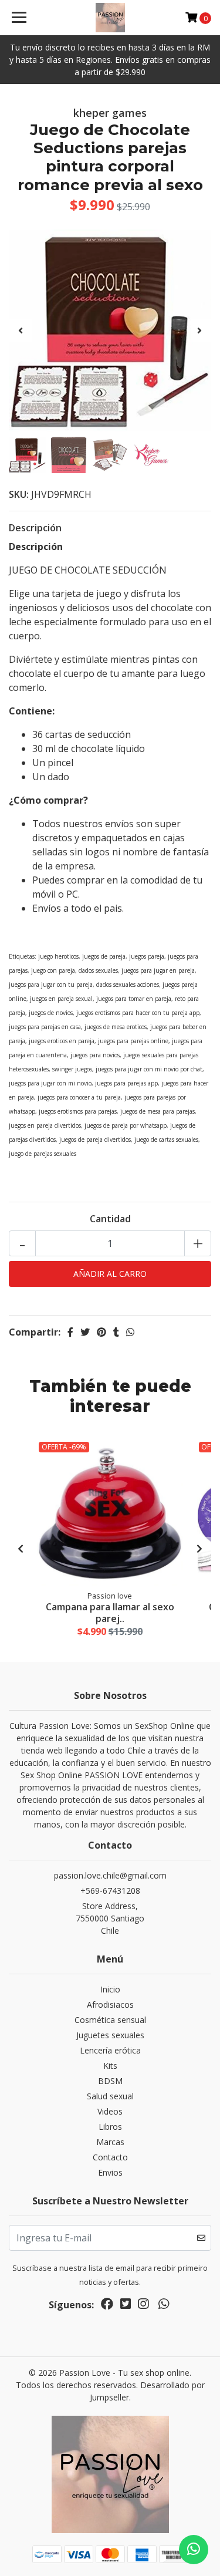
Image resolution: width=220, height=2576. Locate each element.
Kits (110, 2066)
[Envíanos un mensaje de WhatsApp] (194, 2550)
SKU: (19, 494)
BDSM (110, 2081)
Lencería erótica (110, 2050)
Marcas (110, 2142)
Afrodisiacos (110, 2005)
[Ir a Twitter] (126, 2306)
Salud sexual (110, 2096)
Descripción (35, 528)
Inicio (110, 1989)
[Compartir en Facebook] (70, 1332)
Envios (110, 2172)
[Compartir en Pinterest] (101, 1332)
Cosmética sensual (110, 2020)
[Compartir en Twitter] (85, 1332)
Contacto (110, 2157)
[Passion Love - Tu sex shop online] (110, 18)
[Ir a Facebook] (107, 2306)
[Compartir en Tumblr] (116, 1332)
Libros (110, 2127)
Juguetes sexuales (110, 2035)
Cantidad (110, 1219)
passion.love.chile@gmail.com (110, 1875)
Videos (110, 2111)
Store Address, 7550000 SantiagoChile (110, 1918)
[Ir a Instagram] (143, 2306)
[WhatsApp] (163, 2306)
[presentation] (21, 331)
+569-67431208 (110, 1891)
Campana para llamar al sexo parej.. (110, 1612)
